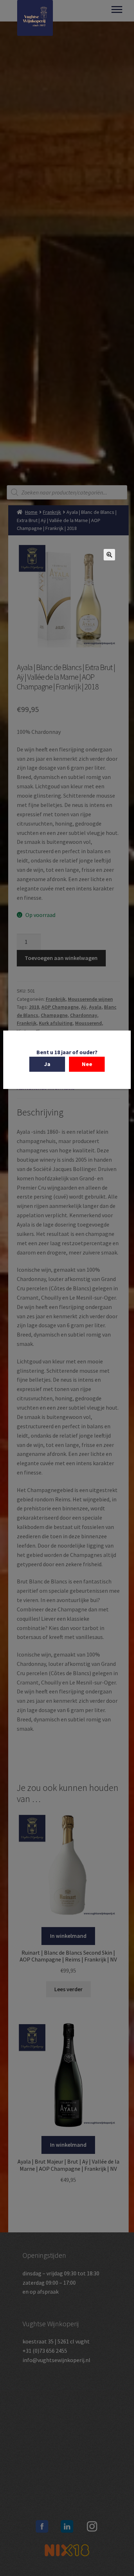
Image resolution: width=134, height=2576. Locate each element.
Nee (87, 1064)
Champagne (54, 1015)
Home (31, 512)
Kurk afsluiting (56, 1023)
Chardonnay (84, 1015)
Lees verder (68, 1989)
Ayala (95, 1007)
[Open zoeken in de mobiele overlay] (67, 492)
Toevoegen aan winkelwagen (61, 958)
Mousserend (88, 1023)
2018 (34, 1007)
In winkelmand (68, 1936)
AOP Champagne (60, 1007)
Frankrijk (52, 512)
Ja (47, 1064)
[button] (109, 555)
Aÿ (84, 1007)
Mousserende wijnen (90, 999)
